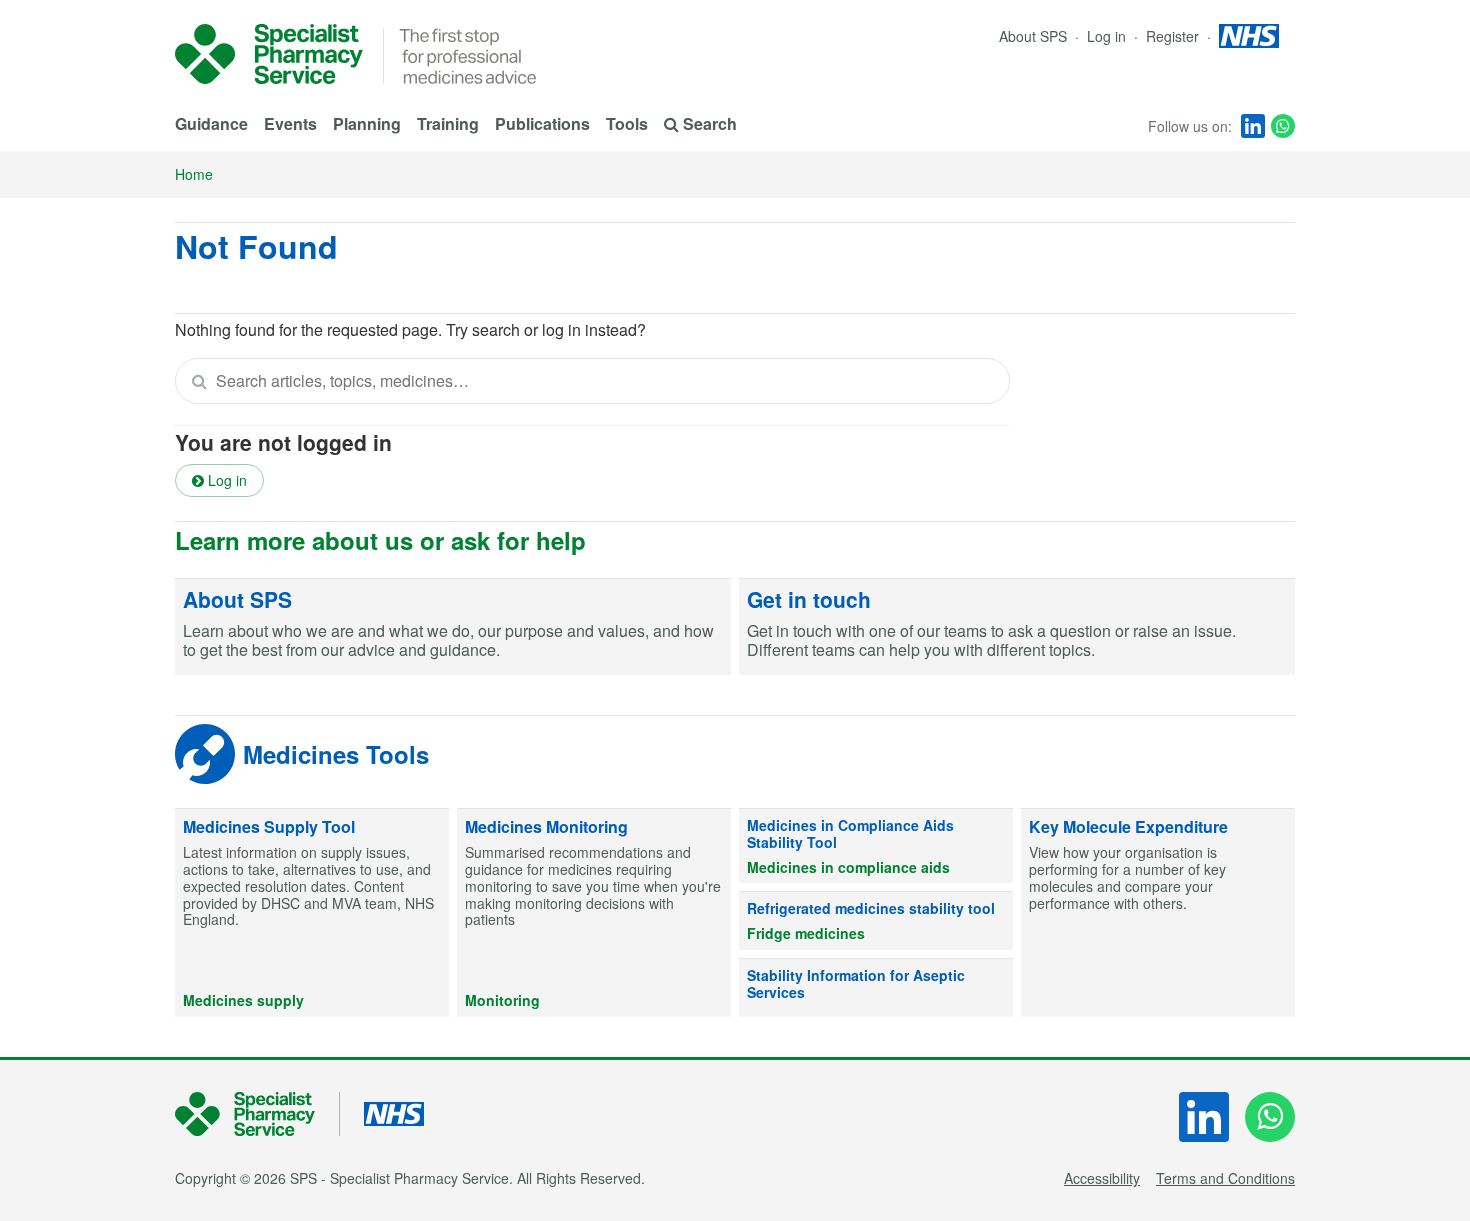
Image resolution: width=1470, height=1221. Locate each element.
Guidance (211, 123)
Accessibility (1102, 1178)
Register (1174, 36)
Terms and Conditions (1225, 1178)
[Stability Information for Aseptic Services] (876, 988)
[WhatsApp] (1283, 126)
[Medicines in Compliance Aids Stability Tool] (876, 846)
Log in (1108, 36)
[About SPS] (453, 627)
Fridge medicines (806, 933)
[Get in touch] (1017, 627)
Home (194, 174)
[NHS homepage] (1249, 36)
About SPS (1033, 36)
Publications (542, 123)
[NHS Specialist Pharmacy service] (269, 54)
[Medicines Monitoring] (594, 913)
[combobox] (592, 381)
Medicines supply (243, 1000)
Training (448, 123)
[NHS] (257, 1114)
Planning (367, 123)
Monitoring (502, 1000)
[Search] (199, 381)
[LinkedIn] (1253, 126)
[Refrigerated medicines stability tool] (876, 921)
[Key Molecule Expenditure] (1158, 913)
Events (290, 123)
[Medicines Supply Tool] (312, 913)
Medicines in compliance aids (848, 867)
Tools (627, 123)
